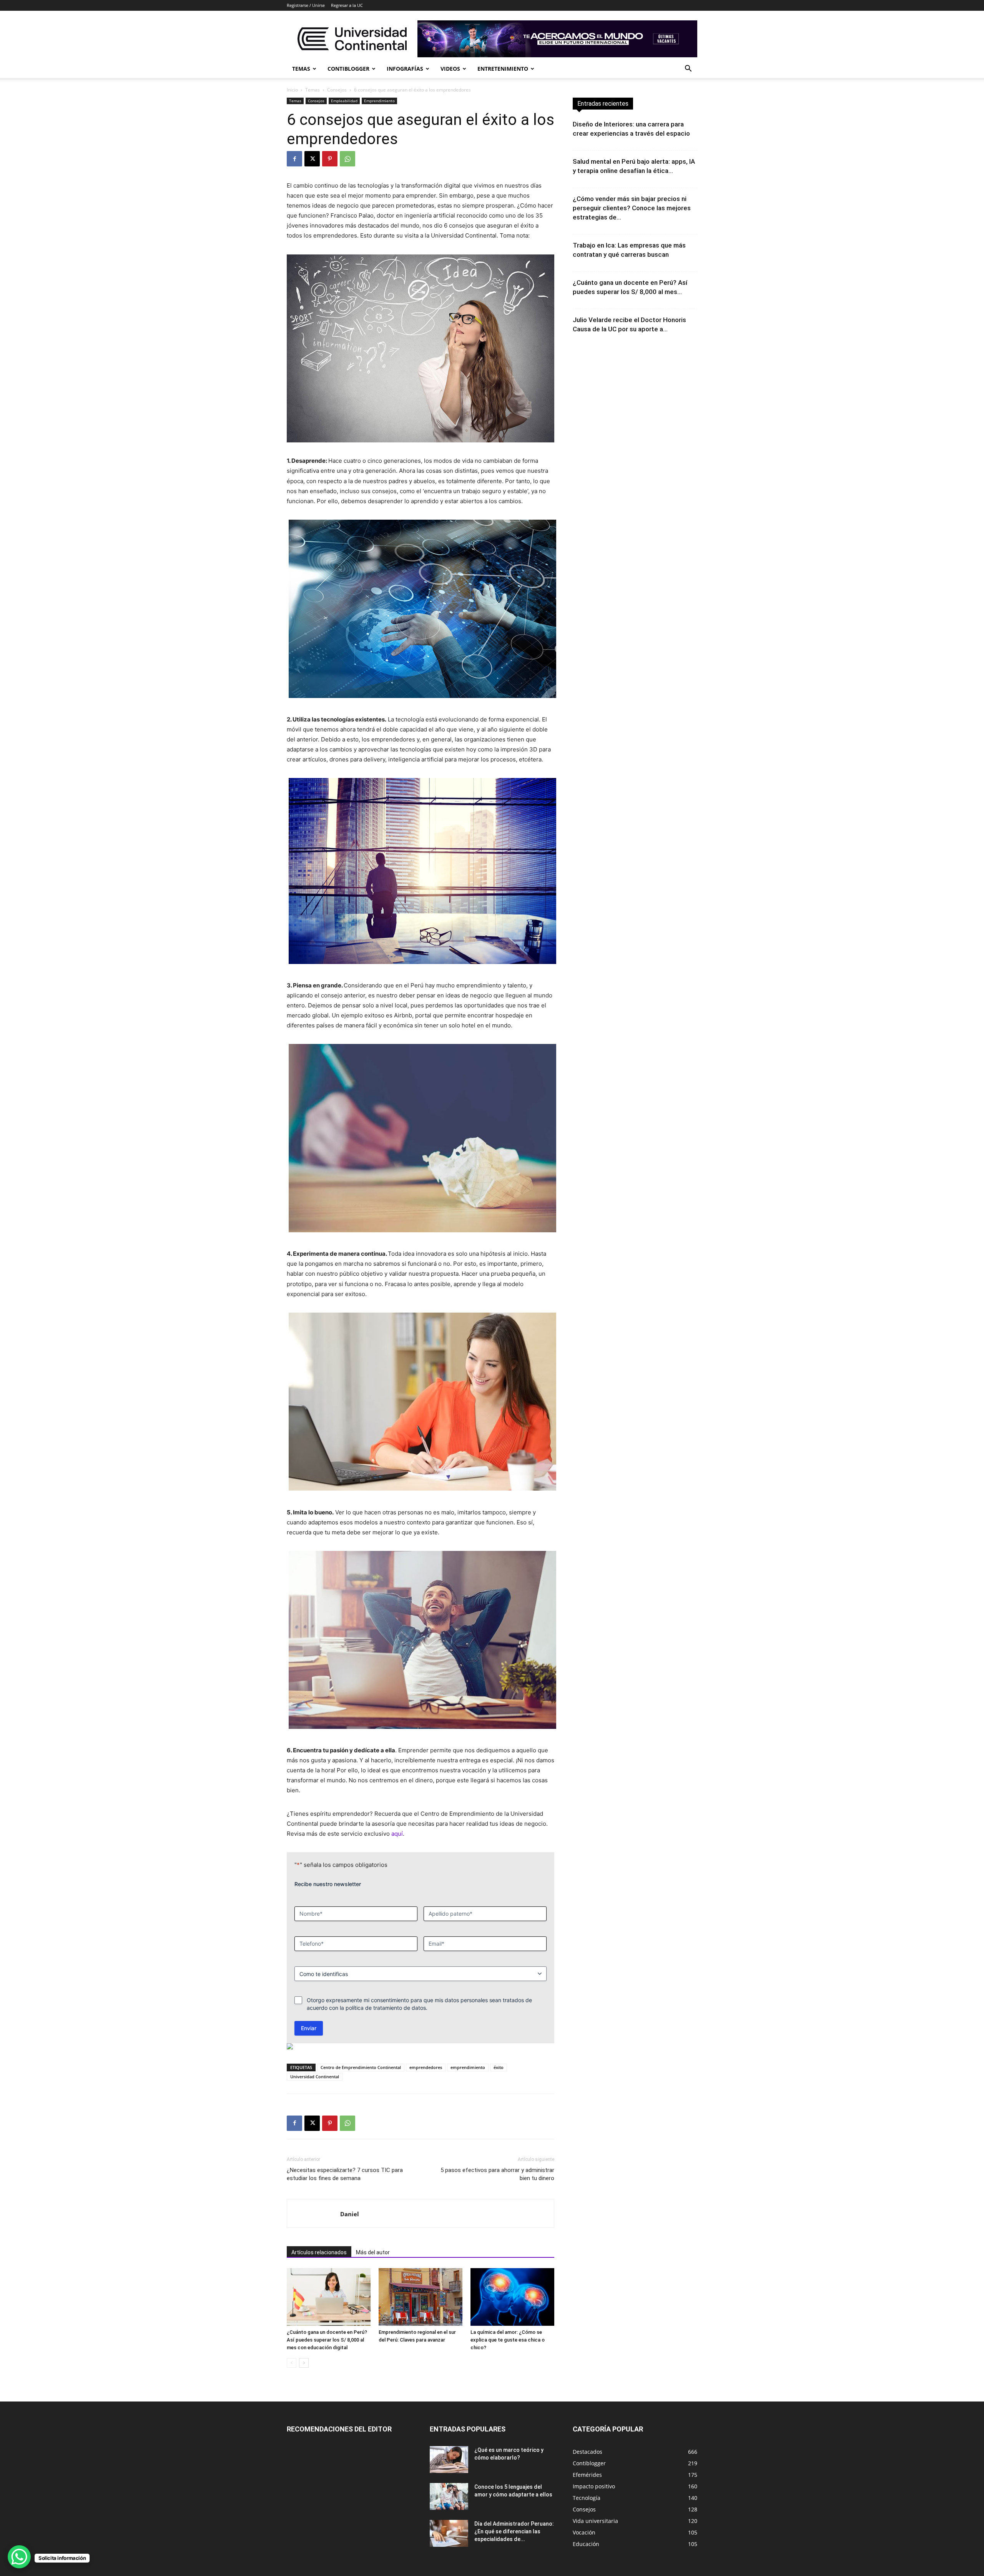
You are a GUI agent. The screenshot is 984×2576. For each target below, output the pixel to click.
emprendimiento (468, 2067)
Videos (450, 69)
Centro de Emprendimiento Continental (361, 2067)
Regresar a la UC (347, 5)
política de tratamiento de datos (386, 2008)
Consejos (337, 90)
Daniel (350, 2214)
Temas (301, 69)
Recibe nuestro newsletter (328, 1884)
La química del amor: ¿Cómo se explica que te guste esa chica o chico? (508, 2340)
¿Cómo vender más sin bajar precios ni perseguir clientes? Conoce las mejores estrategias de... (632, 208)
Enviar (309, 2028)
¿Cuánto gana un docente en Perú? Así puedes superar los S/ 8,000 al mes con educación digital (327, 2340)
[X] (312, 159)
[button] (688, 69)
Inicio (292, 90)
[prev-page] (292, 2363)
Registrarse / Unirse (306, 5)
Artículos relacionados (319, 2252)
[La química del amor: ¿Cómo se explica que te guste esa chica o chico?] (512, 2297)
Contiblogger (348, 69)
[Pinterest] (330, 159)
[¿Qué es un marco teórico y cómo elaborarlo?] (449, 2460)
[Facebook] (294, 159)
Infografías (405, 69)
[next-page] (304, 2363)
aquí (397, 1834)
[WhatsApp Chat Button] (19, 2557)
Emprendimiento (379, 101)
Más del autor (373, 2252)
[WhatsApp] (347, 159)
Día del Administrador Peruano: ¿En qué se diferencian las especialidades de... (514, 2531)
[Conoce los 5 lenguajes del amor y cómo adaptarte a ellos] (449, 2496)
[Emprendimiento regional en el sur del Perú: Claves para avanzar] (421, 2297)
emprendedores (426, 2067)
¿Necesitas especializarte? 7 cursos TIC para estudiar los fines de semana (345, 2174)
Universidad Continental (315, 2077)
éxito (499, 2067)
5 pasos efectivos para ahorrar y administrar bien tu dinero (497, 2174)
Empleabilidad (344, 101)
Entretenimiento (503, 69)
